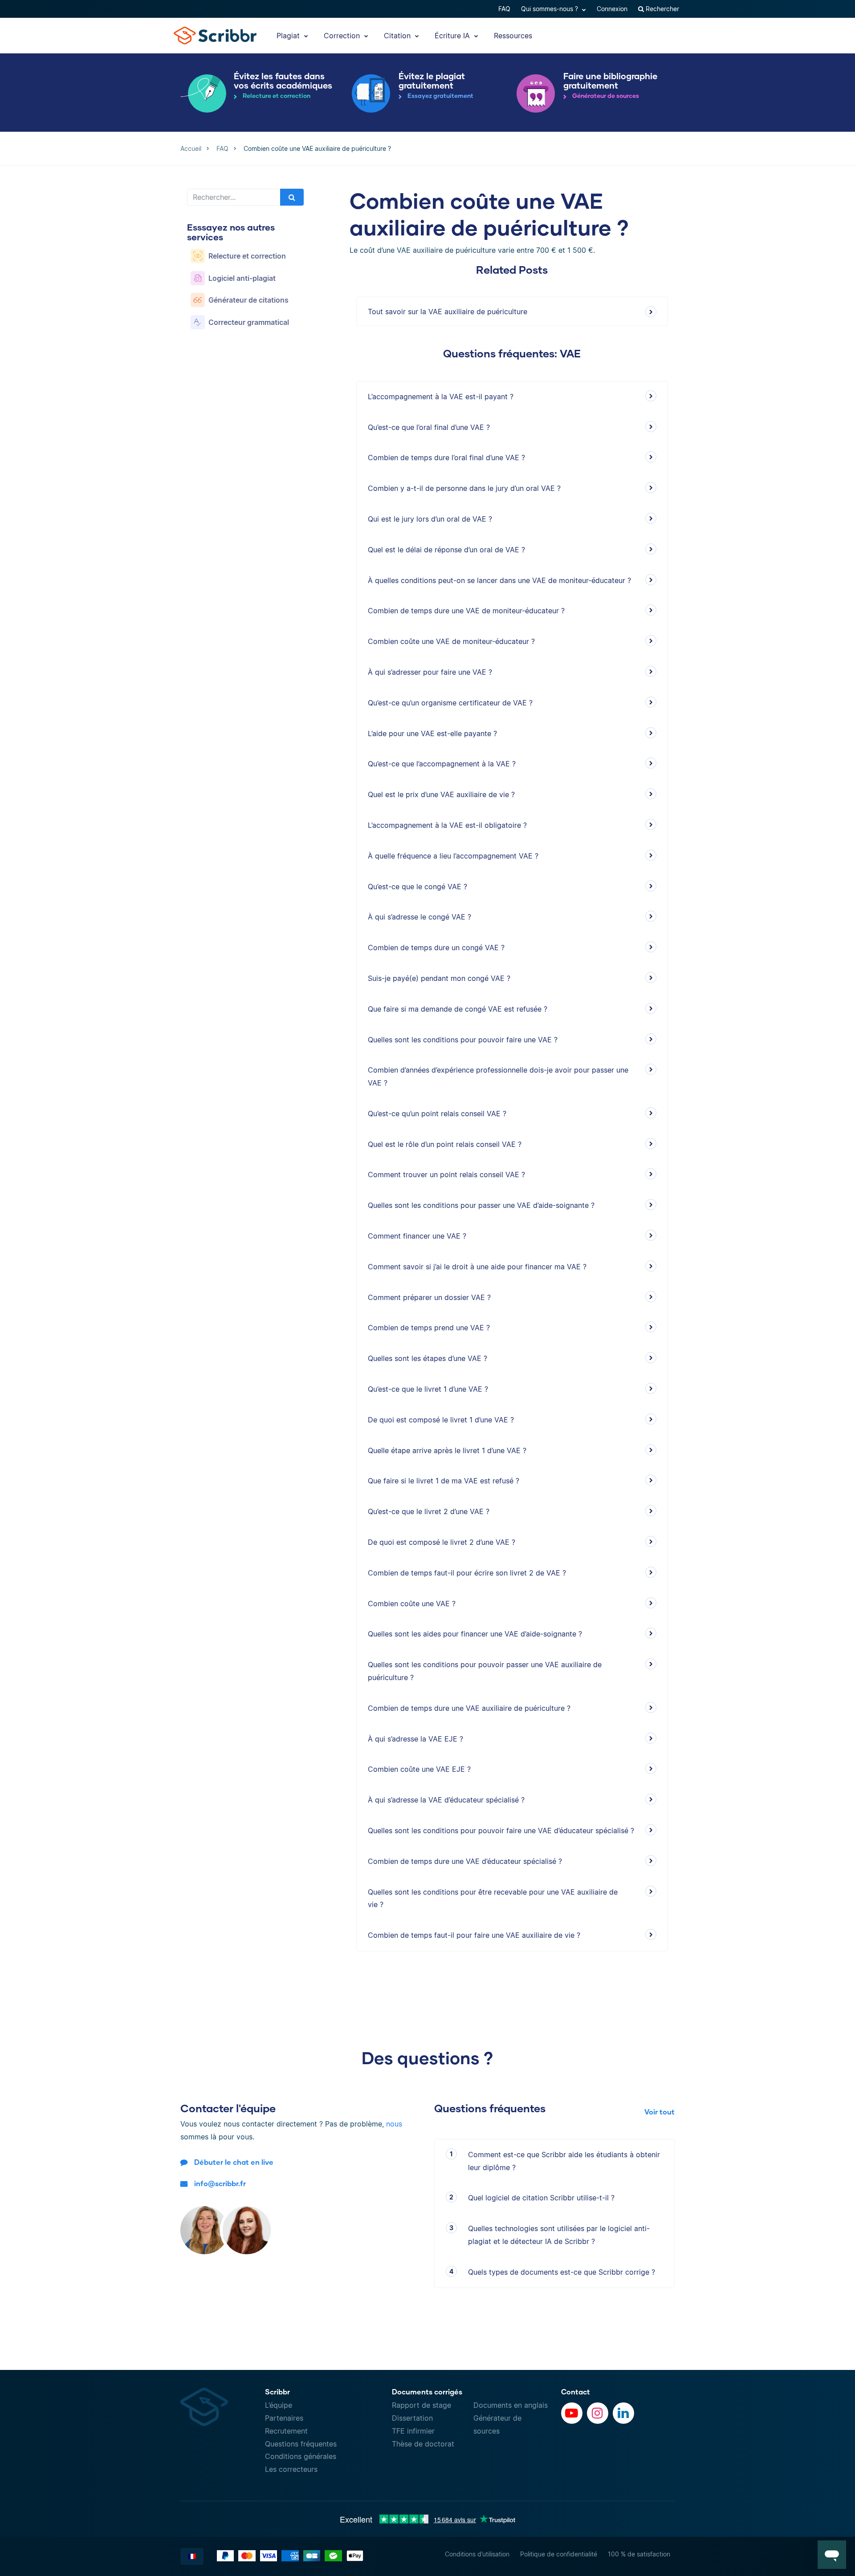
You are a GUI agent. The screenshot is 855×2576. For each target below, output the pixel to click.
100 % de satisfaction (639, 2554)
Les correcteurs (291, 2469)
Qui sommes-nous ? (550, 9)
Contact (576, 2392)
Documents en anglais (511, 2405)
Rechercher (662, 9)
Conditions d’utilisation (477, 2554)
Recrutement (286, 2431)
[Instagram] (598, 2413)
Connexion (612, 9)
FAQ (504, 9)
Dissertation (412, 2418)
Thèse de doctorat (423, 2444)
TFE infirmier (413, 2431)
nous (394, 2124)
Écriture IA (453, 36)
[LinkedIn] (623, 2413)
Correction (343, 36)
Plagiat (289, 36)
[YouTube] (572, 2413)
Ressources (513, 36)
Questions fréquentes (301, 2444)
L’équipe (279, 2405)
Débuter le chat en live (234, 2162)
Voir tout (660, 2112)
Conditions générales (301, 2456)
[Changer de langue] (192, 2556)
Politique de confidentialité (559, 2554)
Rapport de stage (421, 2405)
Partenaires (284, 2418)
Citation (398, 36)
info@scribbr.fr (220, 2183)
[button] (832, 2555)
